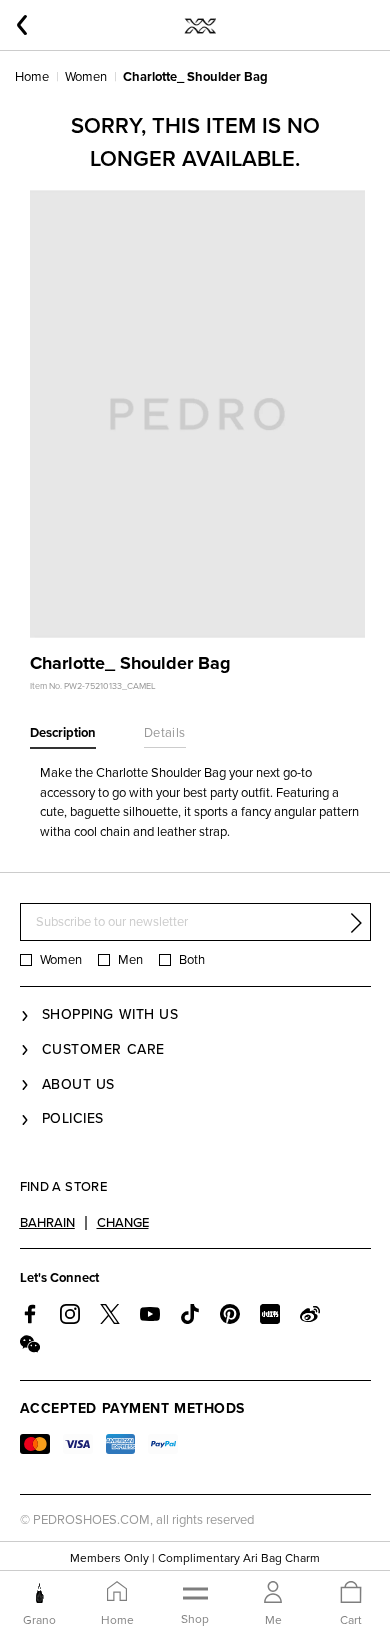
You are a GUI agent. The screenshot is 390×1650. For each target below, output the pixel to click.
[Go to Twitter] (110, 1314)
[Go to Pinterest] (230, 1314)
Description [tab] (63, 733)
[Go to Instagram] (70, 1314)
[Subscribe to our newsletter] (356, 923)
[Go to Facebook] (30, 1314)
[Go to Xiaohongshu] (270, 1314)
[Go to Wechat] (30, 1344)
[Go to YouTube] (150, 1314)
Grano (39, 1620)
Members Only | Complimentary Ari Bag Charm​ (195, 1558)
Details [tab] (165, 733)
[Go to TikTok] (190, 1314)
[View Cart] (351, 1593)
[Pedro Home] (199, 25)
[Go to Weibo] (310, 1314)
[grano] (39, 1593)
